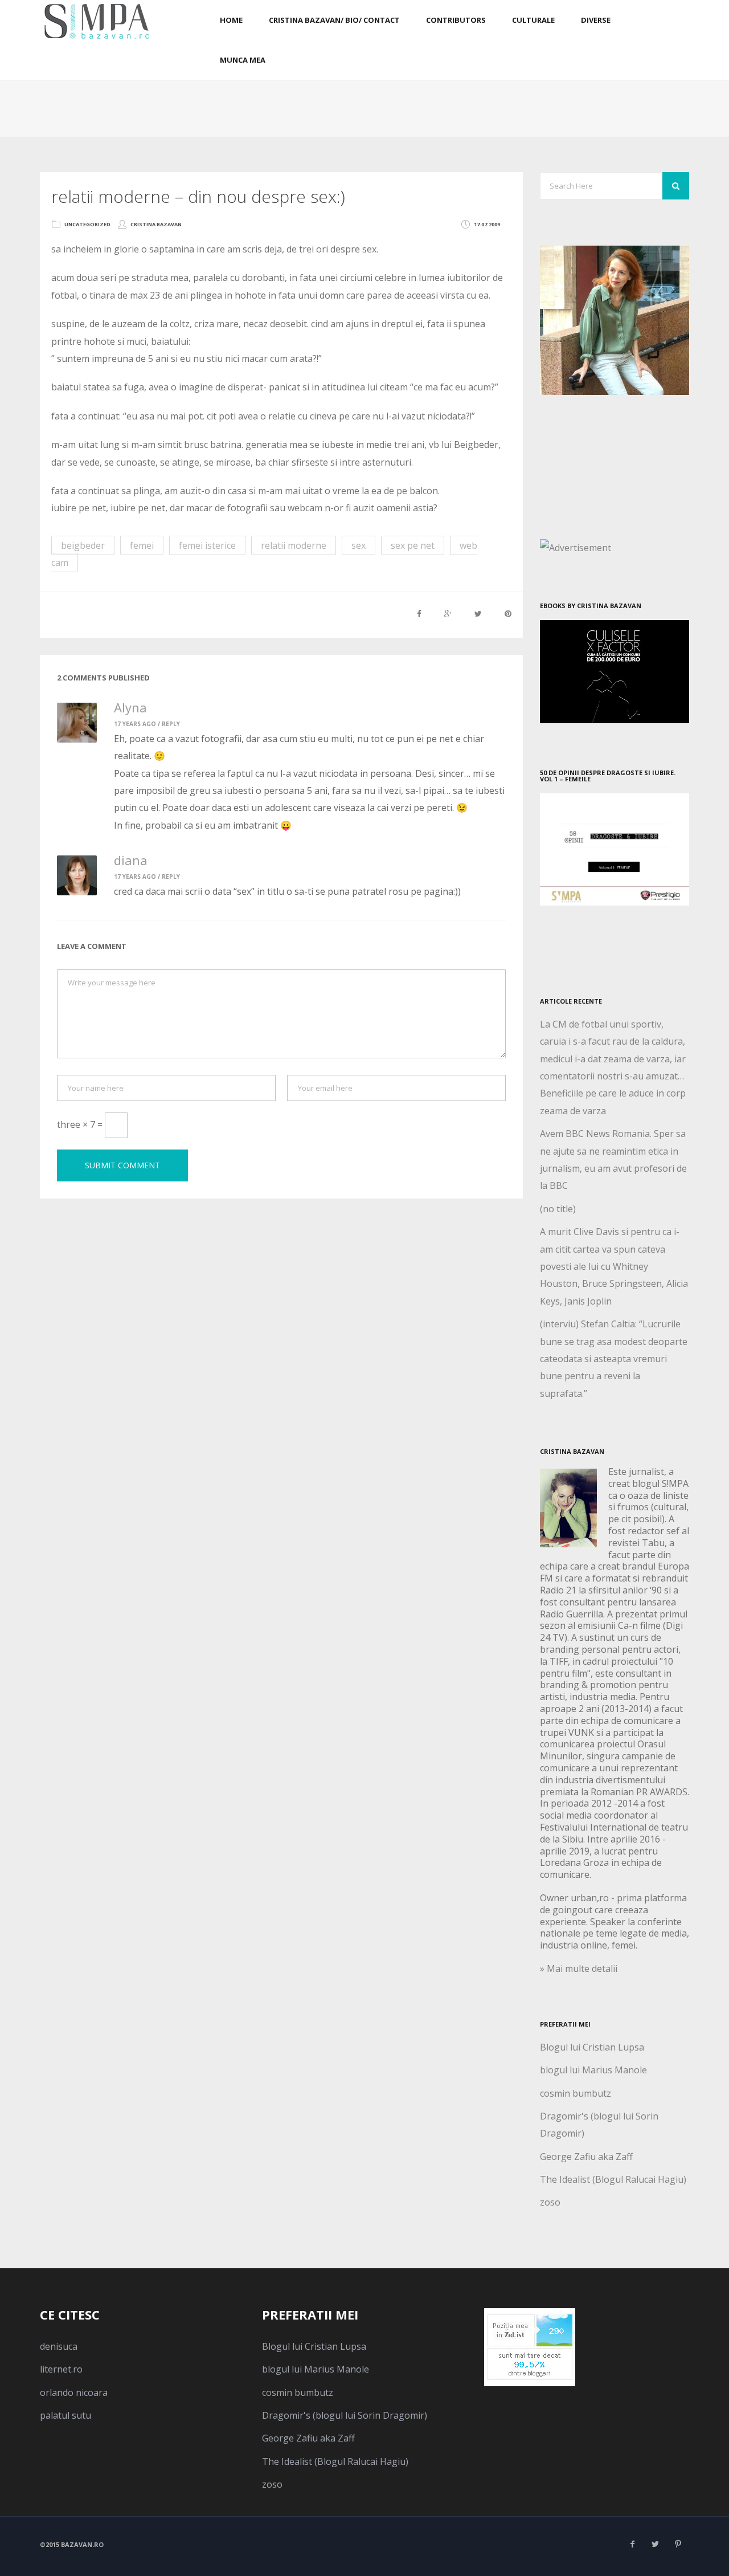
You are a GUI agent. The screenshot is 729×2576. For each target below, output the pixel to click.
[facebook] (632, 2544)
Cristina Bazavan (156, 224)
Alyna (130, 707)
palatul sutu (65, 2415)
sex (359, 545)
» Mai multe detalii (579, 1968)
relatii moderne (294, 545)
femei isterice (207, 545)
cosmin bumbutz (576, 2093)
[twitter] (655, 2544)
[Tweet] (478, 614)
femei (142, 545)
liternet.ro (61, 2369)
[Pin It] (508, 614)
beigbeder (83, 545)
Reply (171, 724)
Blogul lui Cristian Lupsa (592, 2047)
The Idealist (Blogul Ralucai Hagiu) (613, 2179)
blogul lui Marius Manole (593, 2070)
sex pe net (413, 545)
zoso (550, 2202)
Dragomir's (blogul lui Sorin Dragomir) (345, 2415)
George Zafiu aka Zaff (586, 2157)
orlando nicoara (74, 2392)
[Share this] (419, 614)
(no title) (558, 1209)
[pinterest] (678, 2544)
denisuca (59, 2346)
